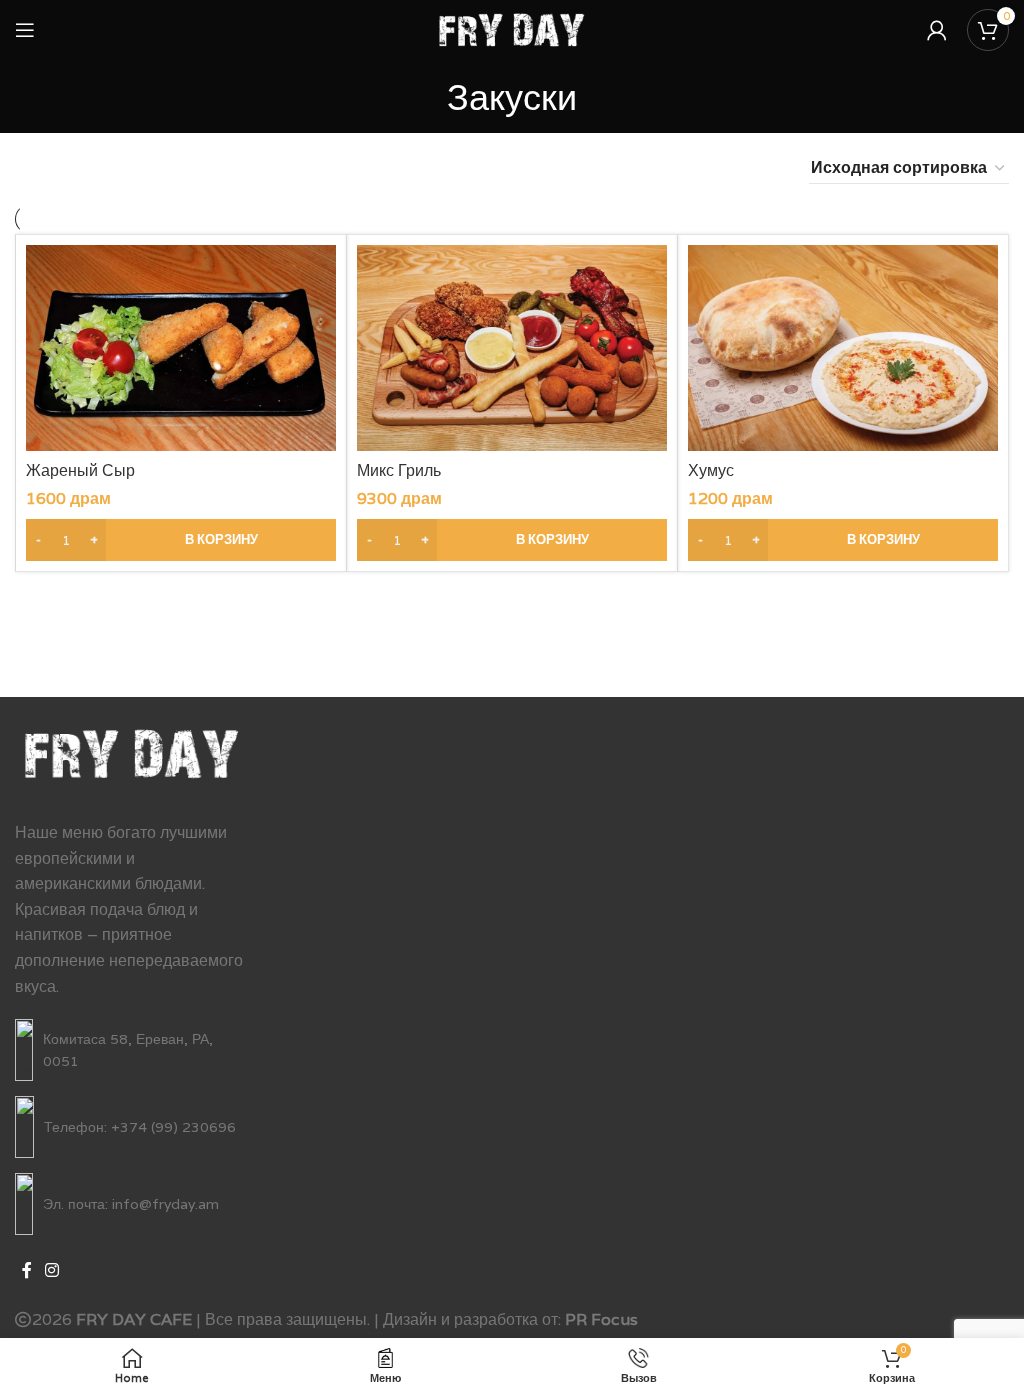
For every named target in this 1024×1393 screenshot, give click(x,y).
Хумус (711, 470)
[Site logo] (512, 28)
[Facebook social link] (26, 1270)
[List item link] (132, 1050)
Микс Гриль (399, 470)
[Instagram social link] (51, 1270)
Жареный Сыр (80, 470)
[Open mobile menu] (25, 30)
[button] (181, 540)
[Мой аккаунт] (937, 30)
